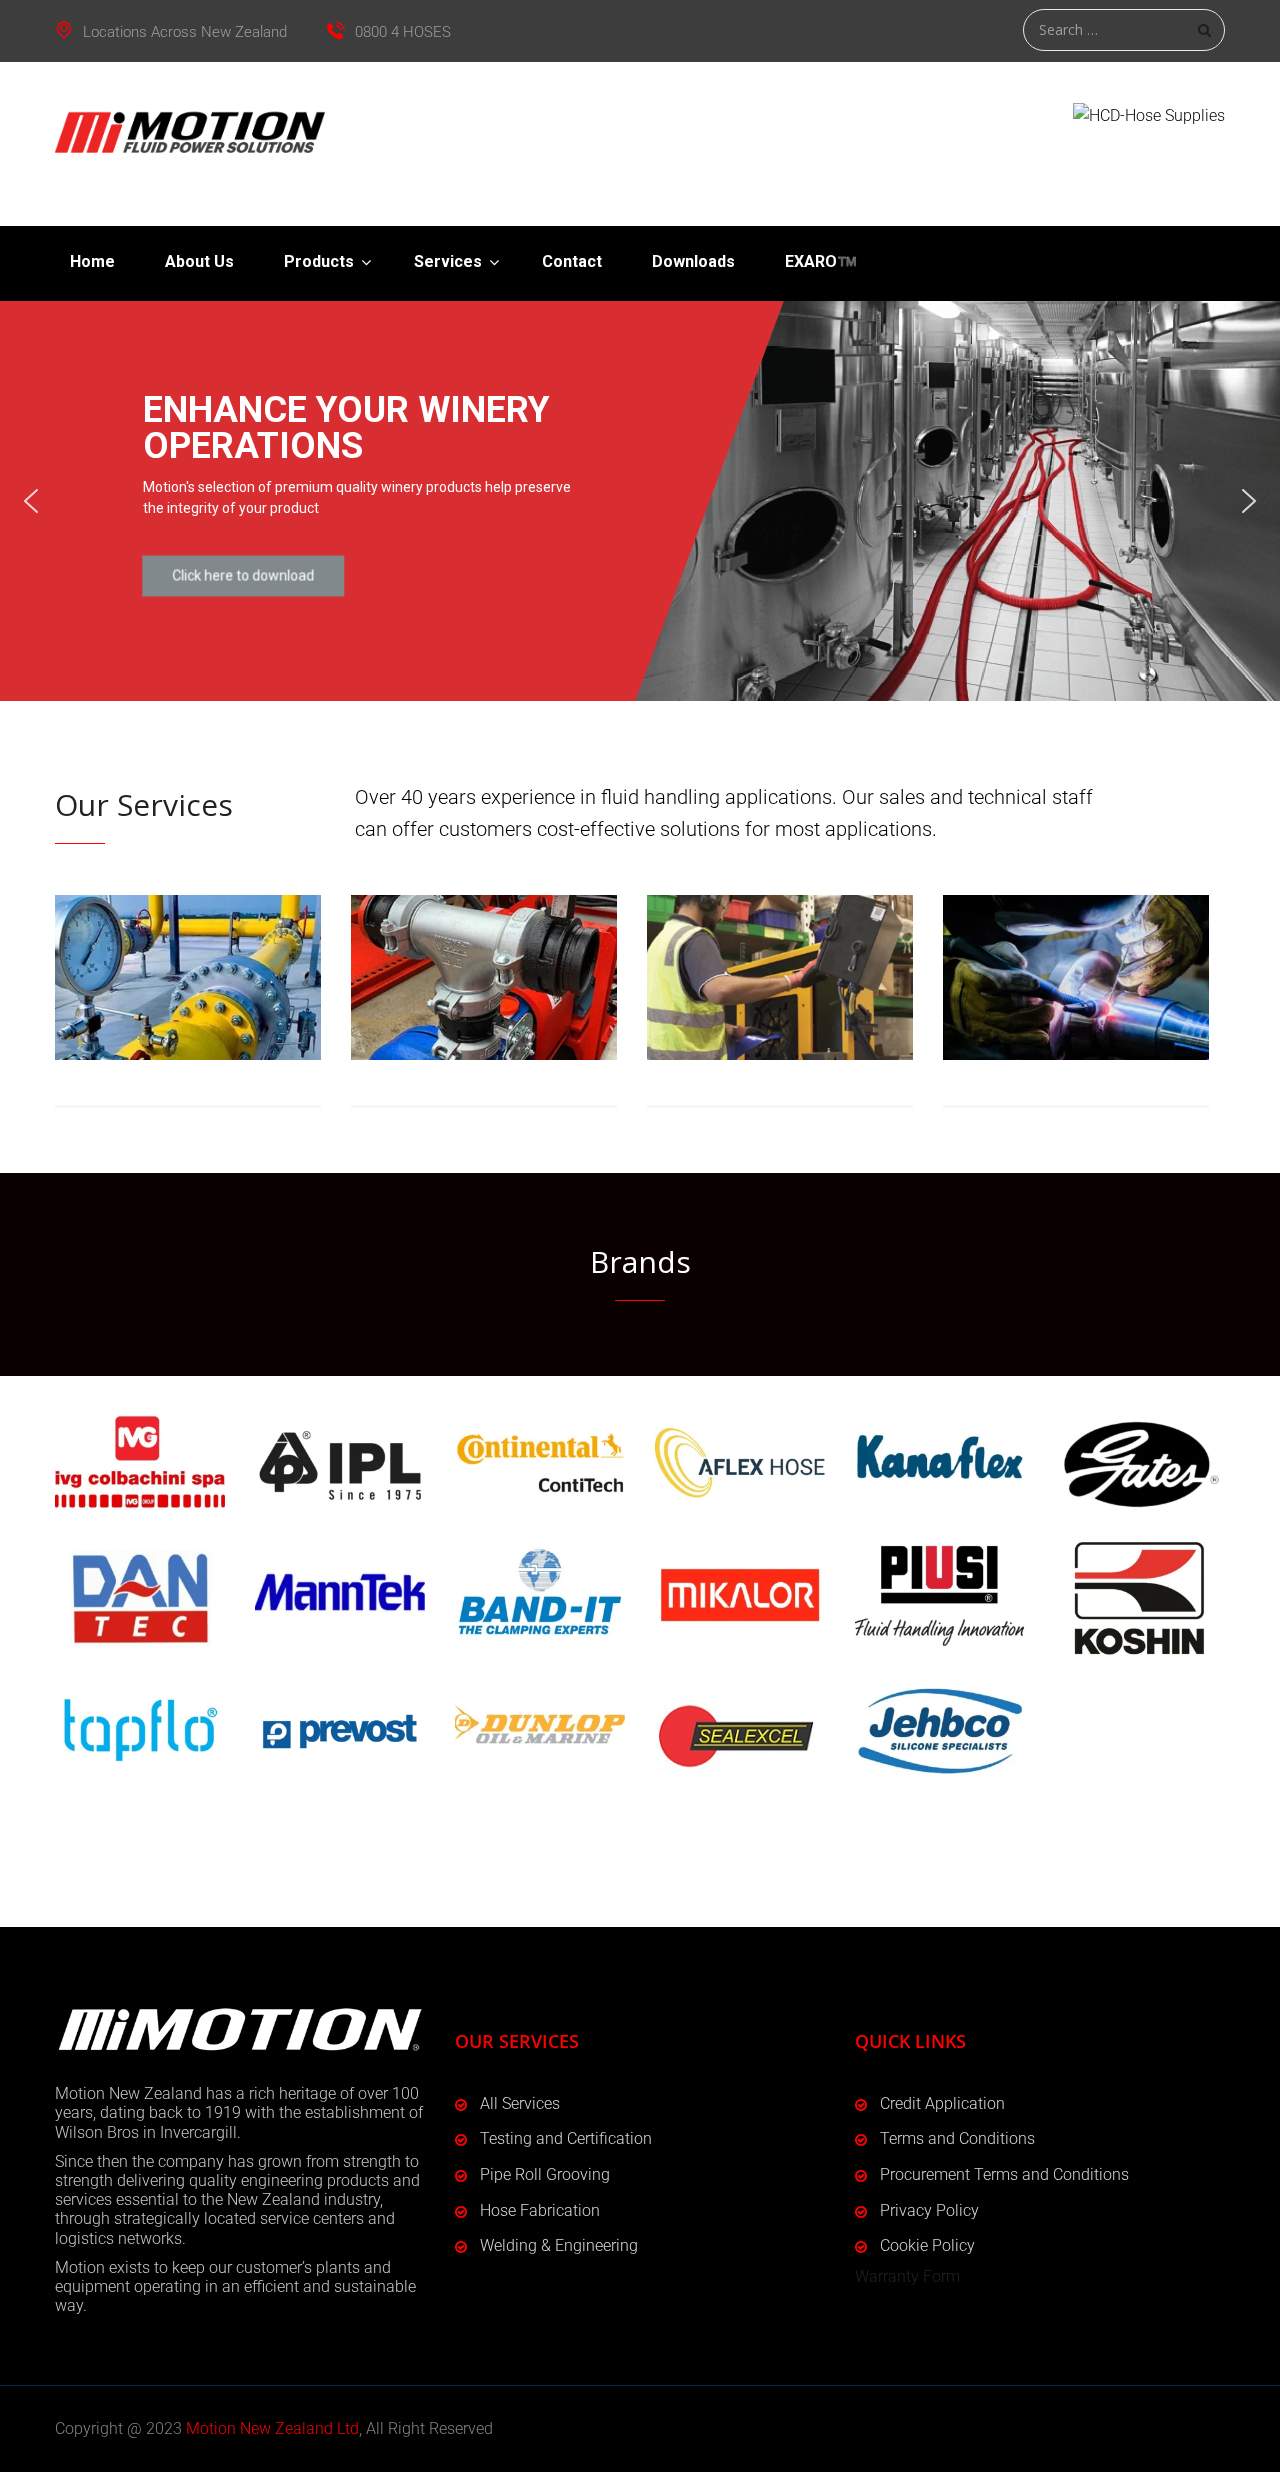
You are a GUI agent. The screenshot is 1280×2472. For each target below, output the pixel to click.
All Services (520, 2103)
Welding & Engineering (559, 2245)
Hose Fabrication (540, 2210)
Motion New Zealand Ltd (272, 2428)
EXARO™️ (821, 261)
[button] (31, 501)
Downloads (693, 261)
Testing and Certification (566, 2138)
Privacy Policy (929, 2210)
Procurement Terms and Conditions (1004, 2174)
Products (319, 261)
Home (92, 261)
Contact (572, 261)
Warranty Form (907, 2276)
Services (448, 261)
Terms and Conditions (957, 2138)
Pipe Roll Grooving (545, 2174)
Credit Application (942, 2103)
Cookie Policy (927, 2245)
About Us (199, 261)
